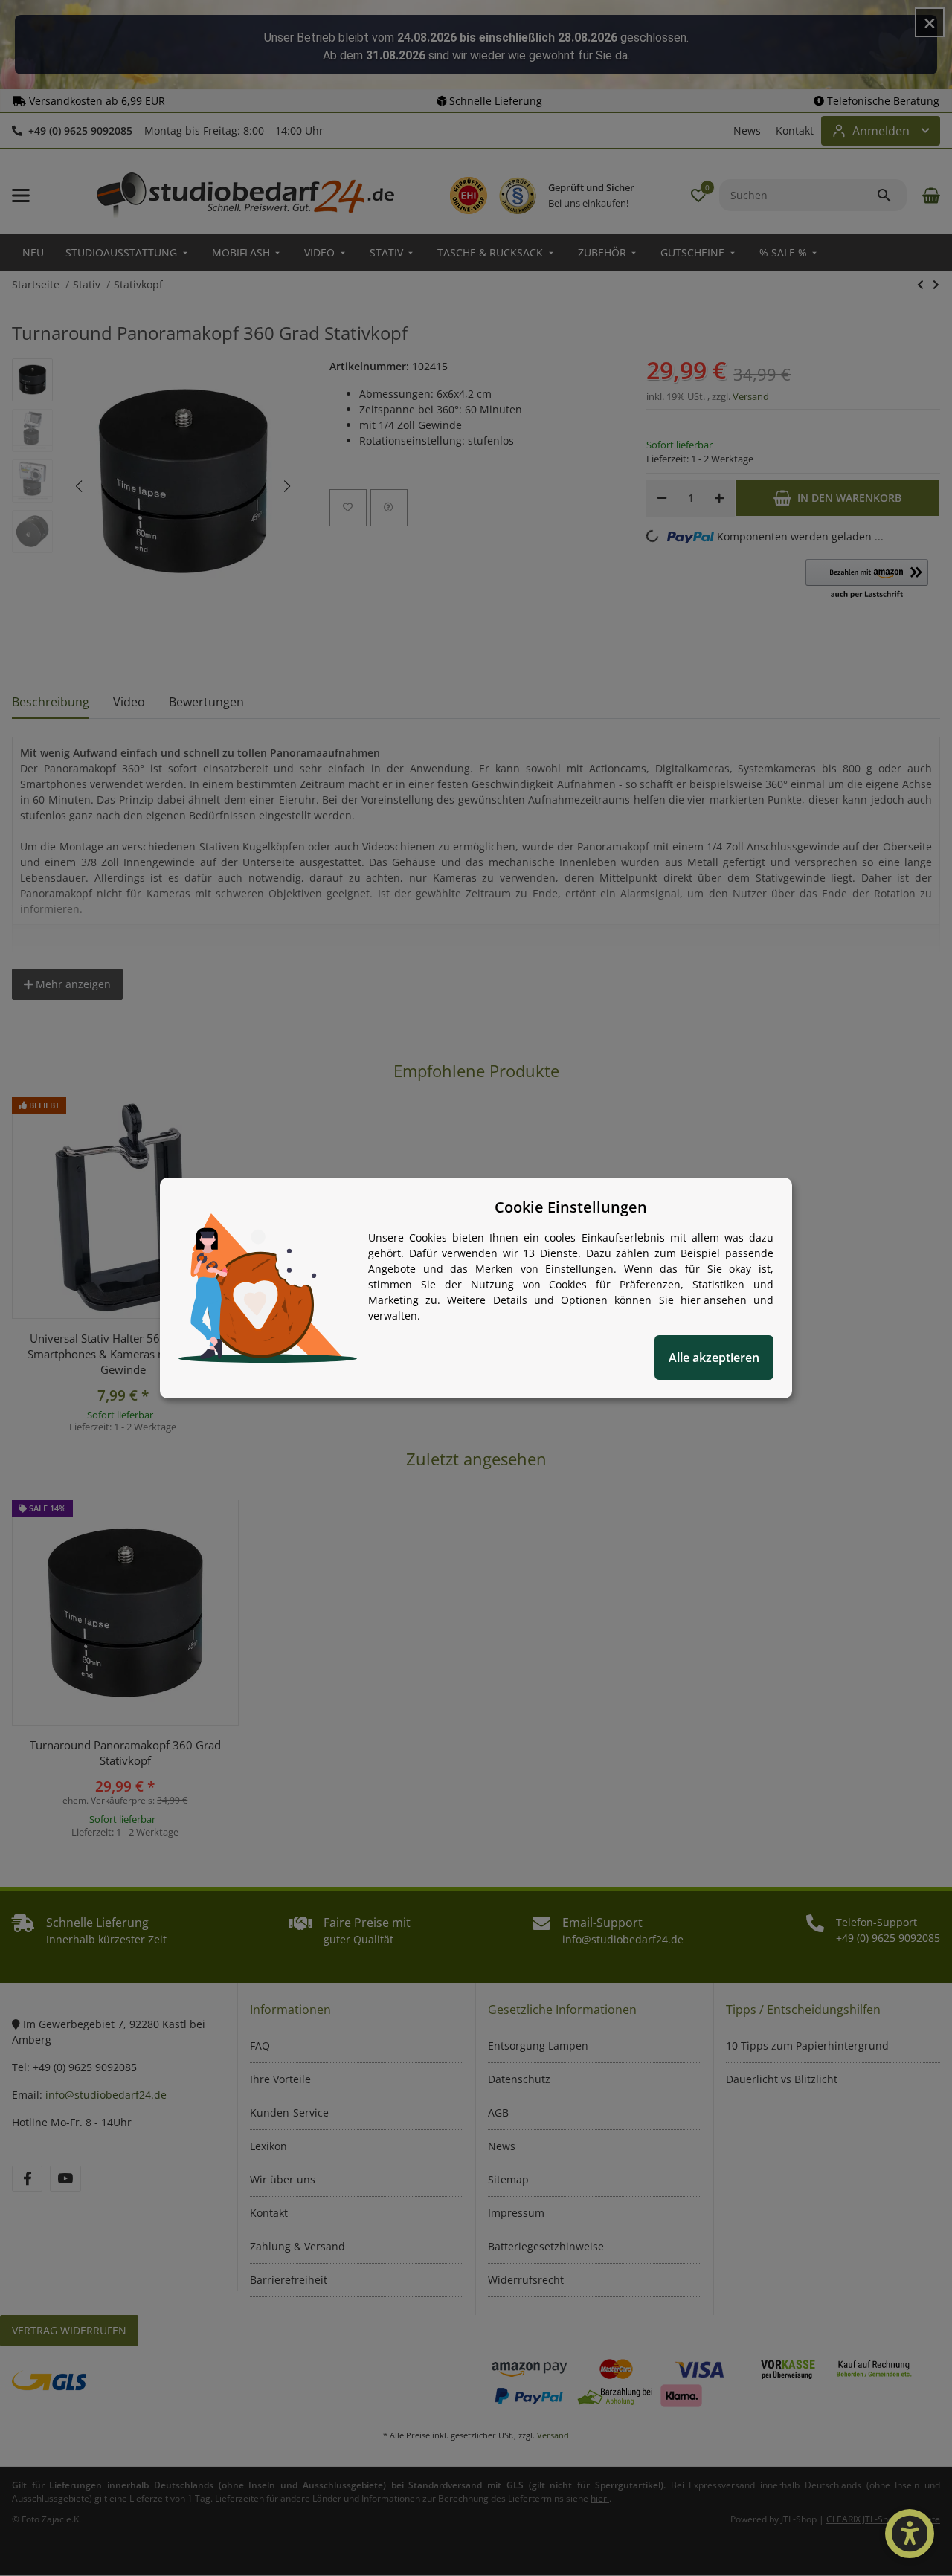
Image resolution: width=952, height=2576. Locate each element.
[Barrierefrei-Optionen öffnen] (910, 2534)
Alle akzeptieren (714, 1358)
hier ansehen (714, 1300)
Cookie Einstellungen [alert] (571, 1207)
